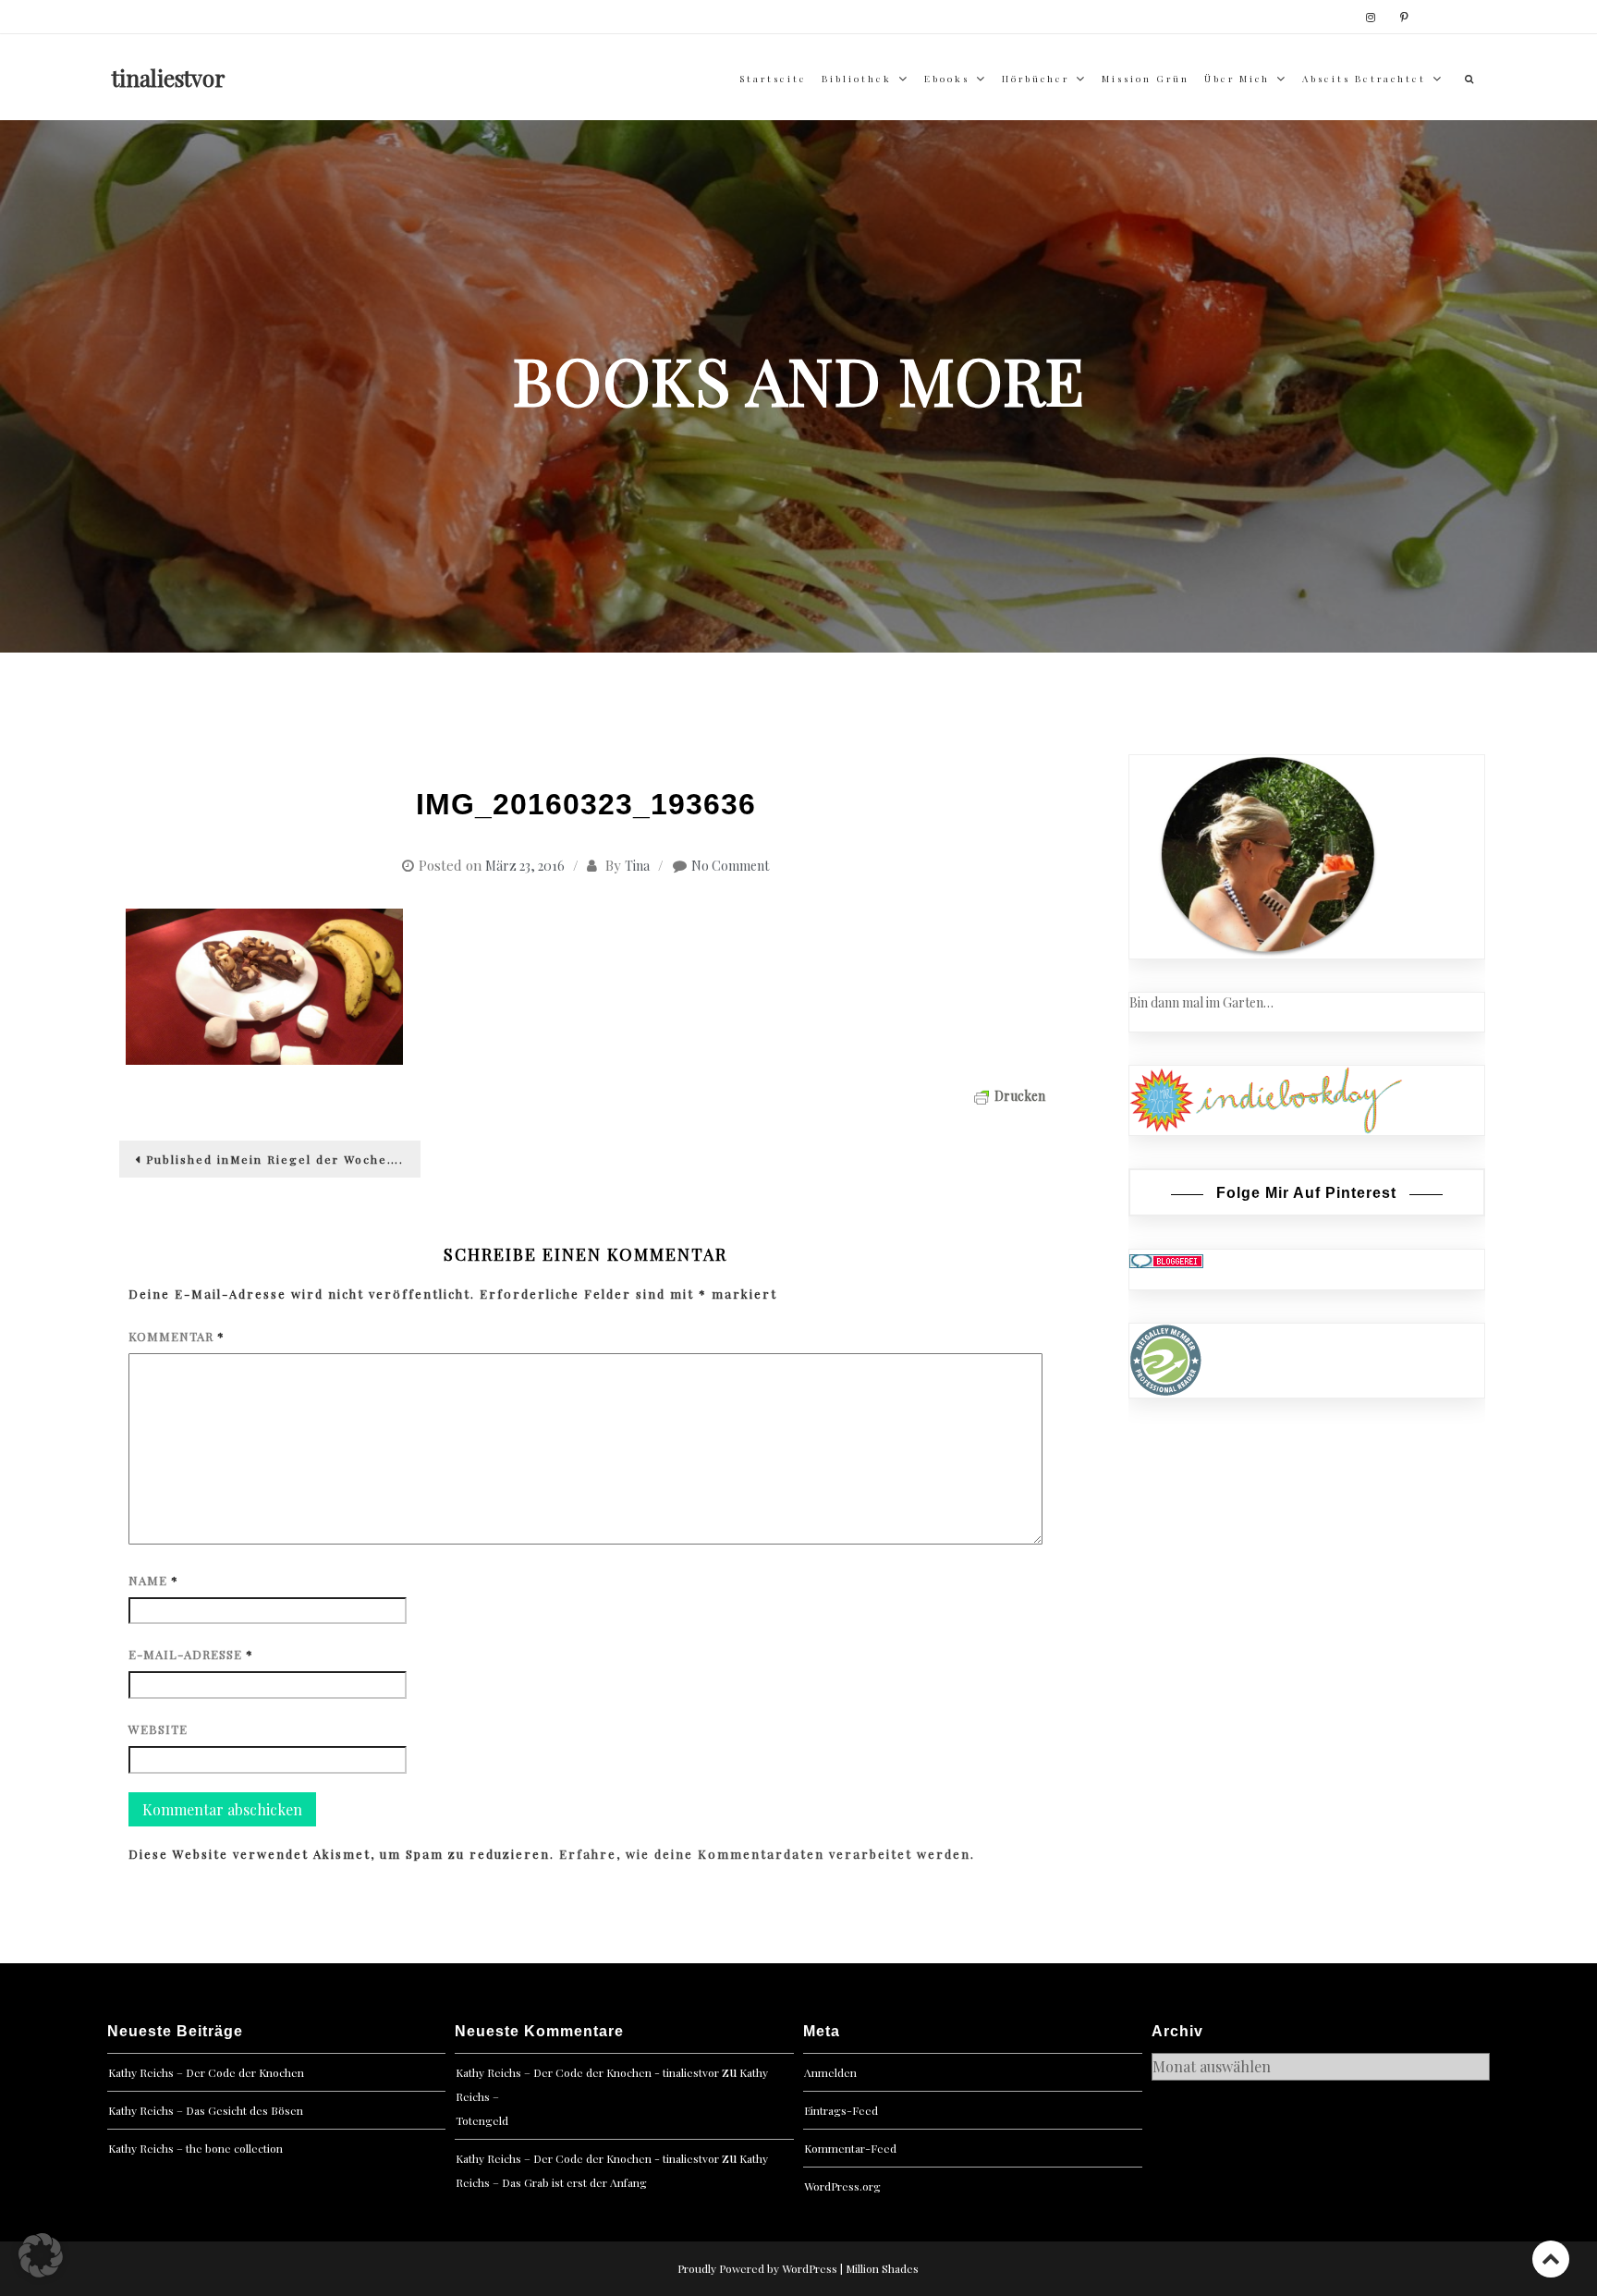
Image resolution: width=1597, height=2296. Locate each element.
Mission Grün (1146, 79)
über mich (1237, 79)
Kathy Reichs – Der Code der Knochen (206, 2072)
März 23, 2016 (525, 866)
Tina (637, 866)
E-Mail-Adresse (191, 1654)
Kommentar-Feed (850, 2148)
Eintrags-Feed (841, 2110)
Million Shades (882, 2268)
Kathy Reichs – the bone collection (195, 2148)
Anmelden (830, 2072)
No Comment (730, 866)
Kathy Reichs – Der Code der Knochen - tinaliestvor (587, 2072)
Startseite (773, 79)
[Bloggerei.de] (1166, 1259)
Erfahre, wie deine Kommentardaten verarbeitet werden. (767, 1854)
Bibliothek (857, 79)
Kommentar (177, 1336)
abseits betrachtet (1364, 79)
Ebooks (947, 79)
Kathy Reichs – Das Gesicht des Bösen (206, 2110)
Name (153, 1580)
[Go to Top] (1551, 2259)
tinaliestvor (169, 78)
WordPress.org (842, 2186)
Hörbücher (1036, 79)
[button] (41, 2255)
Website (158, 1729)
